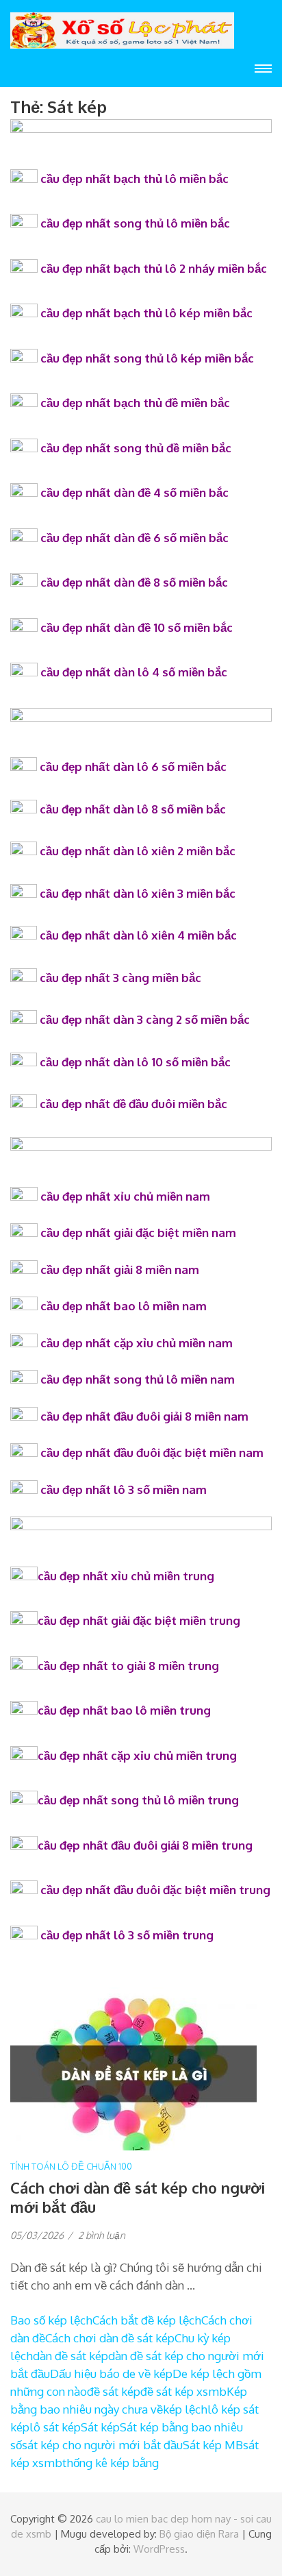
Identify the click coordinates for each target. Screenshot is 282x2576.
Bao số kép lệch (51, 2320)
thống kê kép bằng (111, 2463)
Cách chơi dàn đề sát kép (110, 2338)
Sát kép (100, 2427)
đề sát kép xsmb (183, 2391)
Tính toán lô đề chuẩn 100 (71, 2166)
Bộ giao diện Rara (199, 2534)
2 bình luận (102, 2235)
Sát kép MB (213, 2445)
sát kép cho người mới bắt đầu (102, 2445)
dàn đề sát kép (70, 2356)
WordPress (159, 2549)
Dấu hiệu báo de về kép (111, 2373)
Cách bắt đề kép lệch (147, 2320)
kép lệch (185, 2409)
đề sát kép (114, 2391)
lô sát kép (55, 2427)
